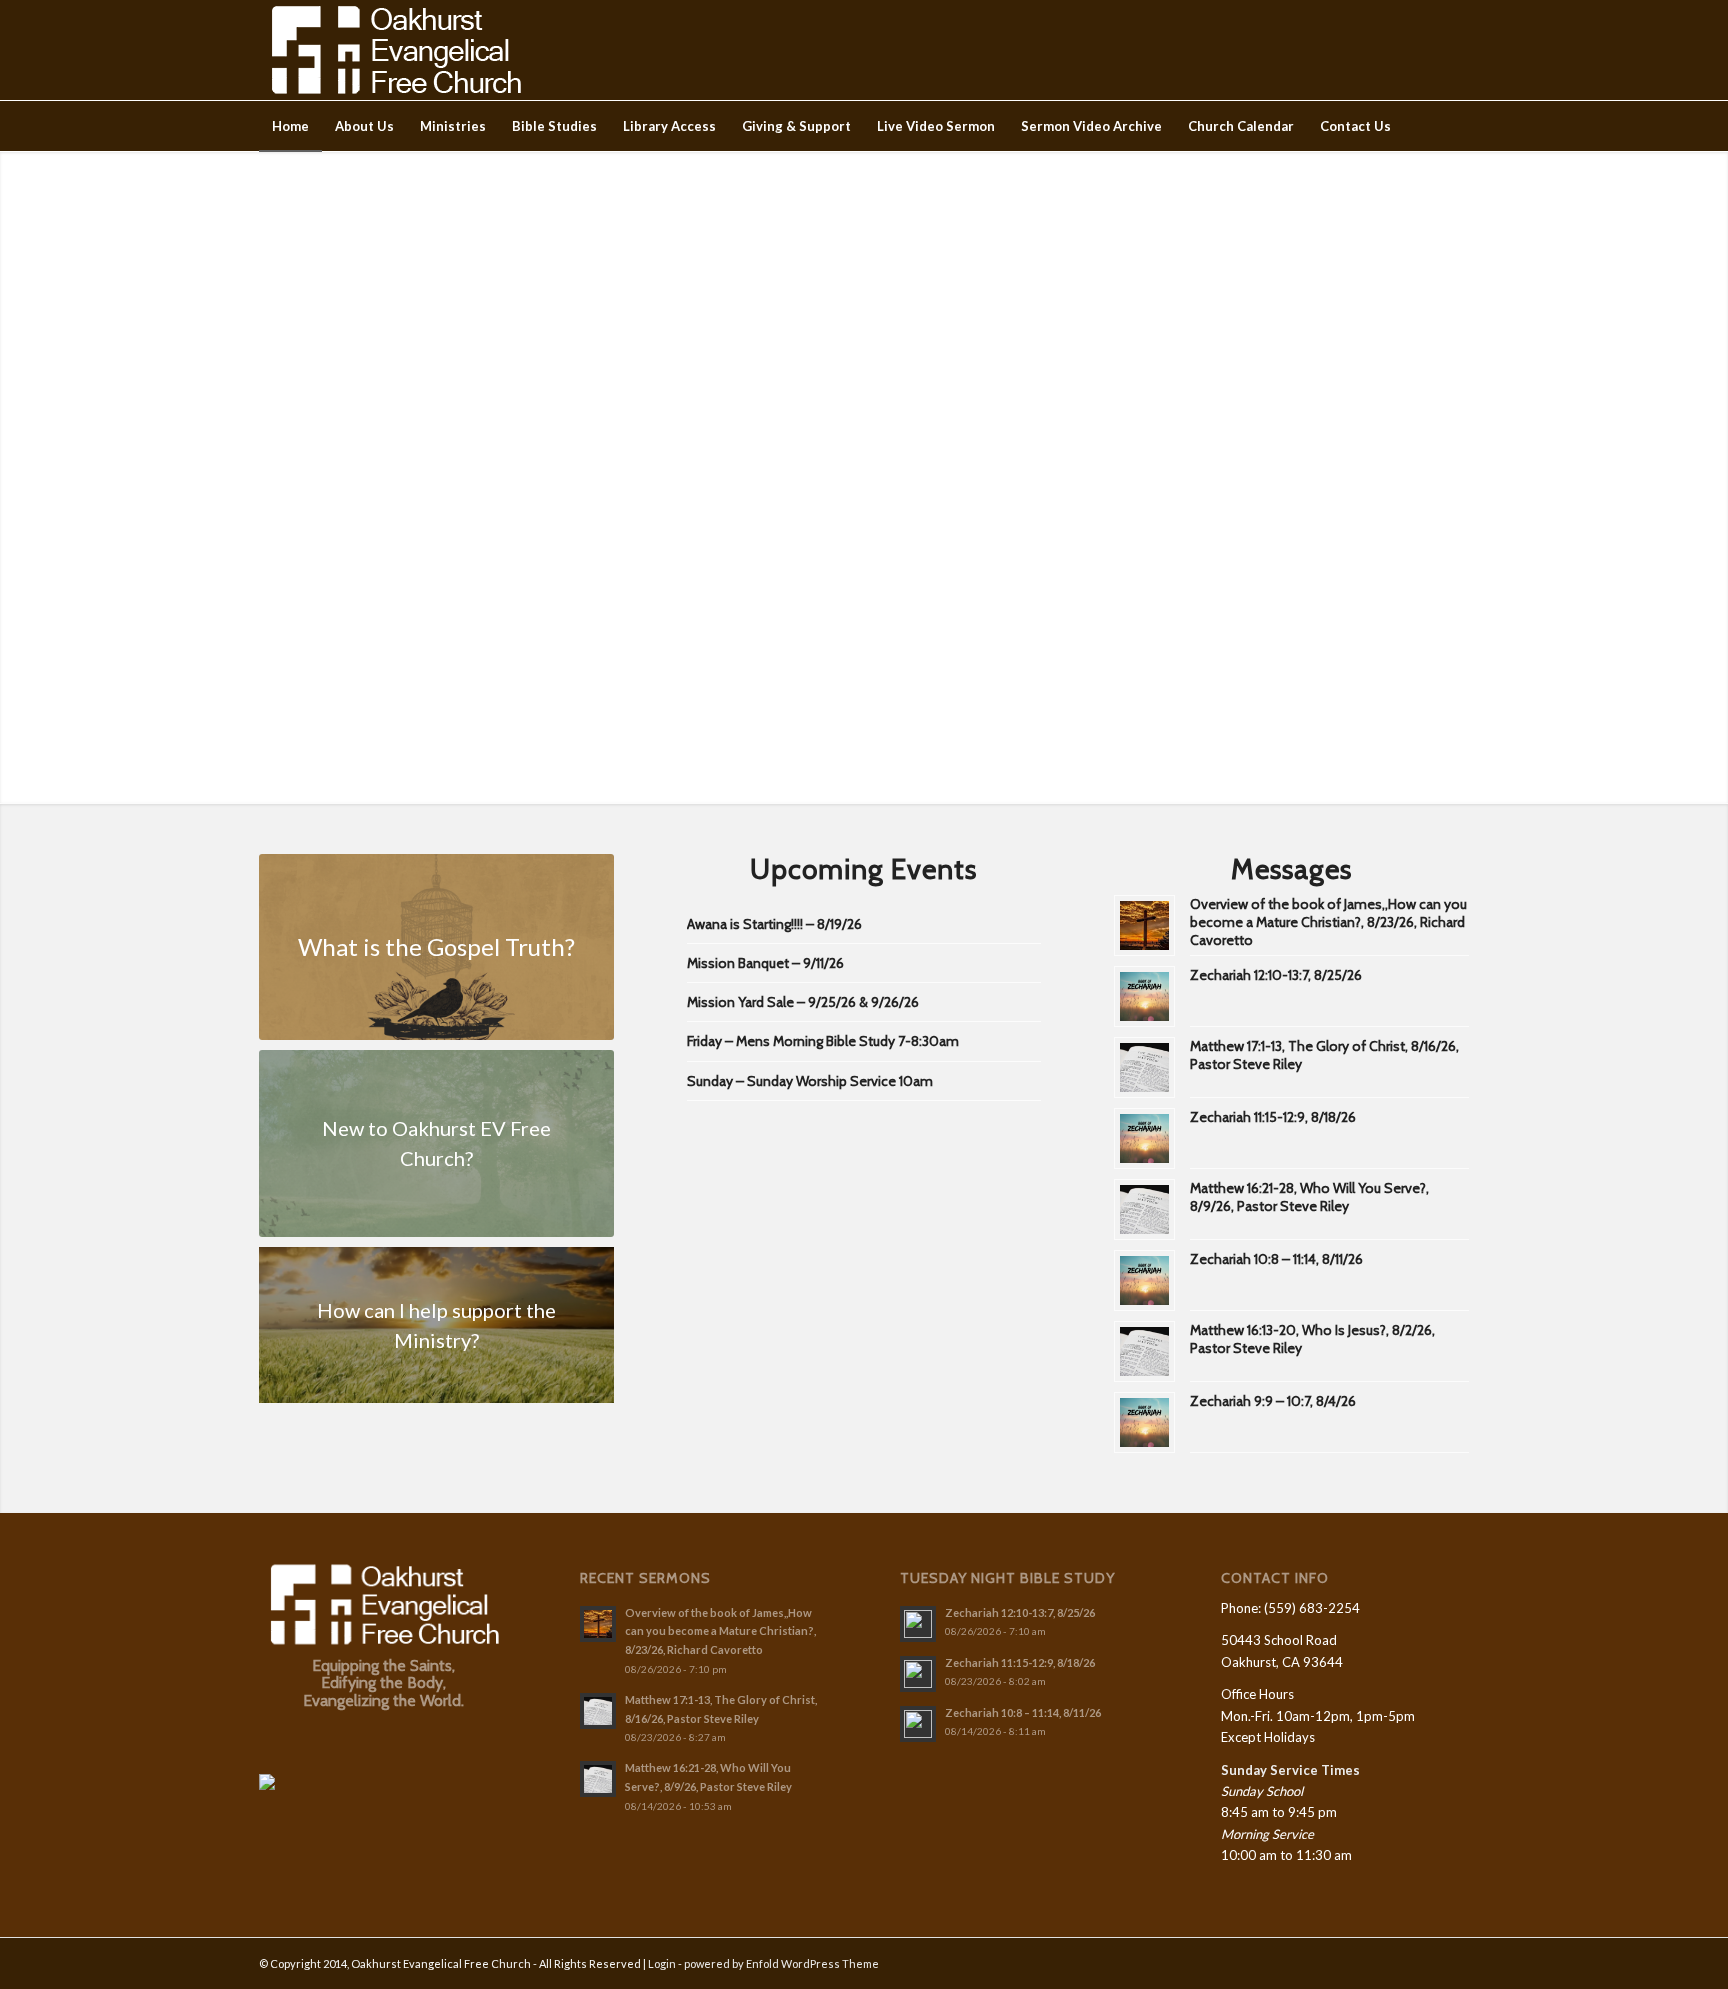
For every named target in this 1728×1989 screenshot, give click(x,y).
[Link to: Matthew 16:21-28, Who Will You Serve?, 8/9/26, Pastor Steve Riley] (1144, 1209)
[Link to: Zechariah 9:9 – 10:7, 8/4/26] (1144, 1422)
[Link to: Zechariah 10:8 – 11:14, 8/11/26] (1144, 1280)
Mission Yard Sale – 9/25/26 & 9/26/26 (803, 1002)
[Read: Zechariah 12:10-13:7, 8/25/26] (918, 1624)
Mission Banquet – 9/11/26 (765, 963)
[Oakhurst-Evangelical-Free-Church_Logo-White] (394, 50)
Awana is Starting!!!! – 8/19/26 (774, 924)
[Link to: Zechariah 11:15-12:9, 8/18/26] (1144, 1138)
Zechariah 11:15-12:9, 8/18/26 (1273, 1117)
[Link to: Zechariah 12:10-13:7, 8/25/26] (1144, 996)
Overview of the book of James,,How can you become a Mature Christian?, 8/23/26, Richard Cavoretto (1328, 922)
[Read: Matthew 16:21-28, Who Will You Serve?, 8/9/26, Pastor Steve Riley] (598, 1779)
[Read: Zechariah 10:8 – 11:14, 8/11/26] (918, 1724)
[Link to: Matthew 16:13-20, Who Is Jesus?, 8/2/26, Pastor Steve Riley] (1144, 1351)
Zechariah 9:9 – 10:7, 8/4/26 (1273, 1401)
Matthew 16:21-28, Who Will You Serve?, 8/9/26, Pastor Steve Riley (1309, 1197)
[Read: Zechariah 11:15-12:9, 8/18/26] (918, 1674)
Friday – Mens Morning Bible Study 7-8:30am (823, 1041)
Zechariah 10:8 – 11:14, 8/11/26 (1276, 1259)
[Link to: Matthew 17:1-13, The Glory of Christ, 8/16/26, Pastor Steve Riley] (1144, 1067)
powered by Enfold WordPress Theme (781, 1963)
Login (662, 1963)
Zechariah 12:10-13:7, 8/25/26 (1276, 975)
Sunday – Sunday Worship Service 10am (810, 1081)
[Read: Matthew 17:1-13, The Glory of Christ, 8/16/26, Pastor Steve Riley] (598, 1711)
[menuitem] (290, 126)
